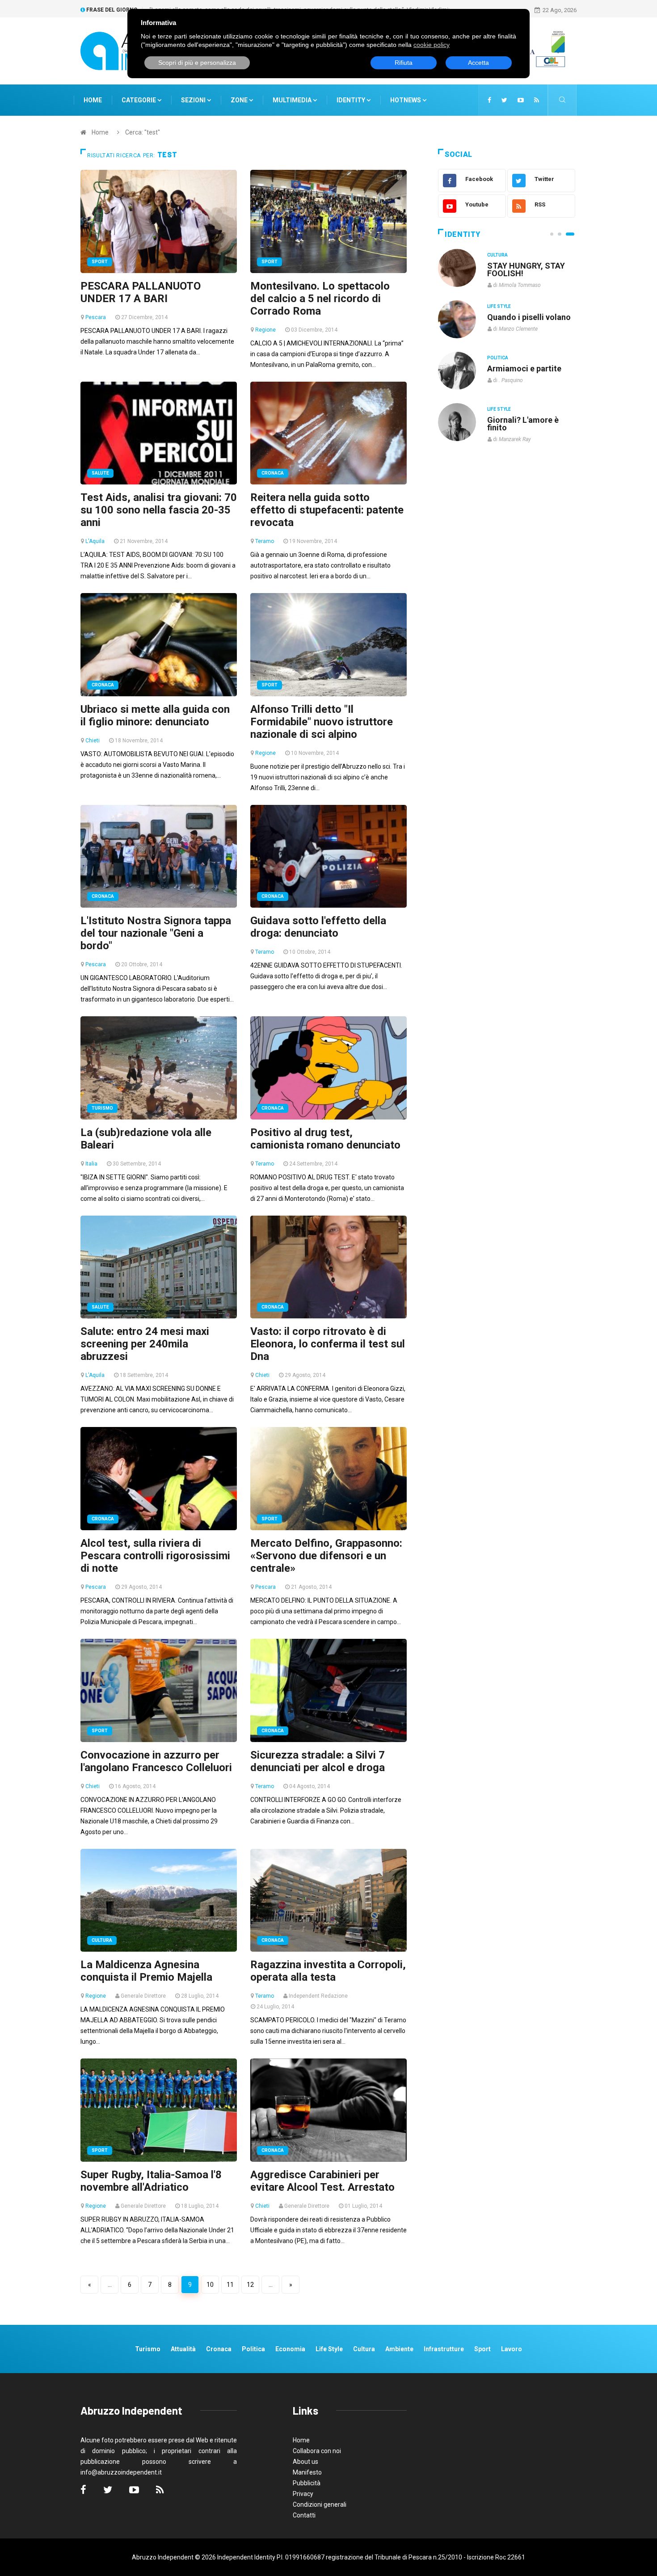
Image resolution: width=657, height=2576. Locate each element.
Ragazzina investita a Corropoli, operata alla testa (328, 1971)
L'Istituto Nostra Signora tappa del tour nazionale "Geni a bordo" (156, 933)
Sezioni (194, 100)
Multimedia (293, 100)
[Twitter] (504, 100)
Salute (100, 473)
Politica (498, 358)
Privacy (303, 2494)
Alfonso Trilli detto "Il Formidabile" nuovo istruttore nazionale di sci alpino (322, 722)
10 (210, 2285)
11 (230, 2285)
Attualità (183, 2349)
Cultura (102, 1940)
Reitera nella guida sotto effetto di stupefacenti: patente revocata (327, 510)
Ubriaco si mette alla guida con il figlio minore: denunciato (155, 716)
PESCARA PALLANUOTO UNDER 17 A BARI (141, 292)
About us (305, 2462)
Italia (91, 1164)
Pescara (96, 317)
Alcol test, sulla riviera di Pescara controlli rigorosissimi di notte (155, 1556)
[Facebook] (489, 100)
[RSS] (537, 100)
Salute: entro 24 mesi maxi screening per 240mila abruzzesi (145, 1344)
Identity (351, 100)
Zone (240, 100)
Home (93, 100)
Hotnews (406, 100)
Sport (100, 262)
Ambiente (399, 2349)
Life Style (499, 306)
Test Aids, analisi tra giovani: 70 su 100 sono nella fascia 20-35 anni (159, 510)
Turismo (102, 1108)
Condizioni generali (320, 2504)
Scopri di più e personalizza (197, 63)
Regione (265, 330)
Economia (290, 2349)
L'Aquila (95, 541)
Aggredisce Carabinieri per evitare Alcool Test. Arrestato (322, 2181)
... (110, 2285)
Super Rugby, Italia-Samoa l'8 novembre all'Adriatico (151, 2181)
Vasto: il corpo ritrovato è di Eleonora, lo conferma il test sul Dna (328, 1344)
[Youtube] (521, 100)
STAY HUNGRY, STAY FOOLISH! (526, 269)
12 (250, 2285)
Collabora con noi (317, 2451)
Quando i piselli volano (529, 317)
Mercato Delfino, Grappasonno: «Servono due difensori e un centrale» (326, 1556)
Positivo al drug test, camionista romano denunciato (325, 1139)
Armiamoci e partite (524, 368)
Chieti (93, 741)
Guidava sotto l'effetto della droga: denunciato (318, 927)
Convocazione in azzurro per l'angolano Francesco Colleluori (156, 1761)
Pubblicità (307, 2483)
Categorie (139, 100)
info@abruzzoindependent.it (121, 2472)
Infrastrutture (444, 2349)
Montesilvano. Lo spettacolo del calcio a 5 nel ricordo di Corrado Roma (320, 299)
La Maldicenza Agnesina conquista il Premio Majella (146, 1971)
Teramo (265, 541)
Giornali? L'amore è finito (523, 424)
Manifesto (307, 2472)
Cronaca (273, 473)
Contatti (304, 2515)
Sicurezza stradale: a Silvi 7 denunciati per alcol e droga (318, 1761)
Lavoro (512, 2349)
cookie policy (432, 45)
